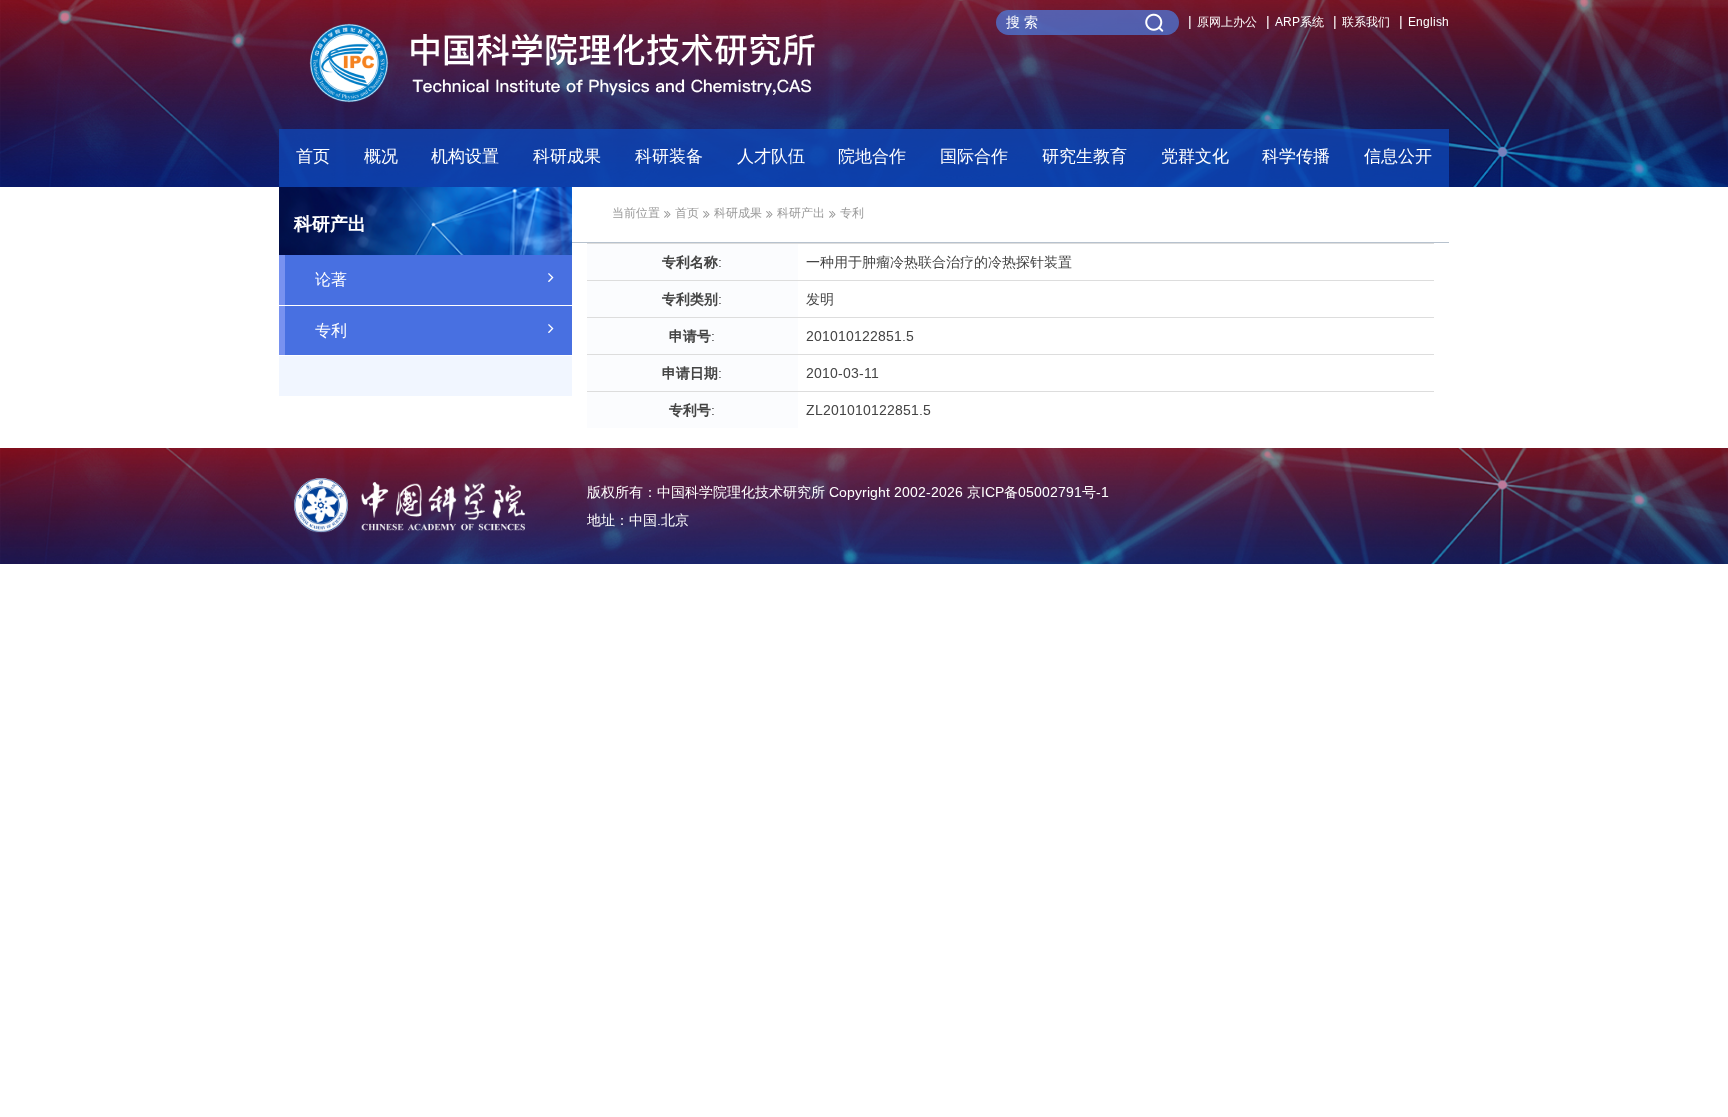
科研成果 (738, 213)
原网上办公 (1227, 22)
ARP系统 (1299, 22)
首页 (313, 156)
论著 (331, 279)
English (1428, 22)
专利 (331, 330)
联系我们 (1366, 22)
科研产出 (801, 213)
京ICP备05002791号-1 (1038, 492)
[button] (669, 162)
